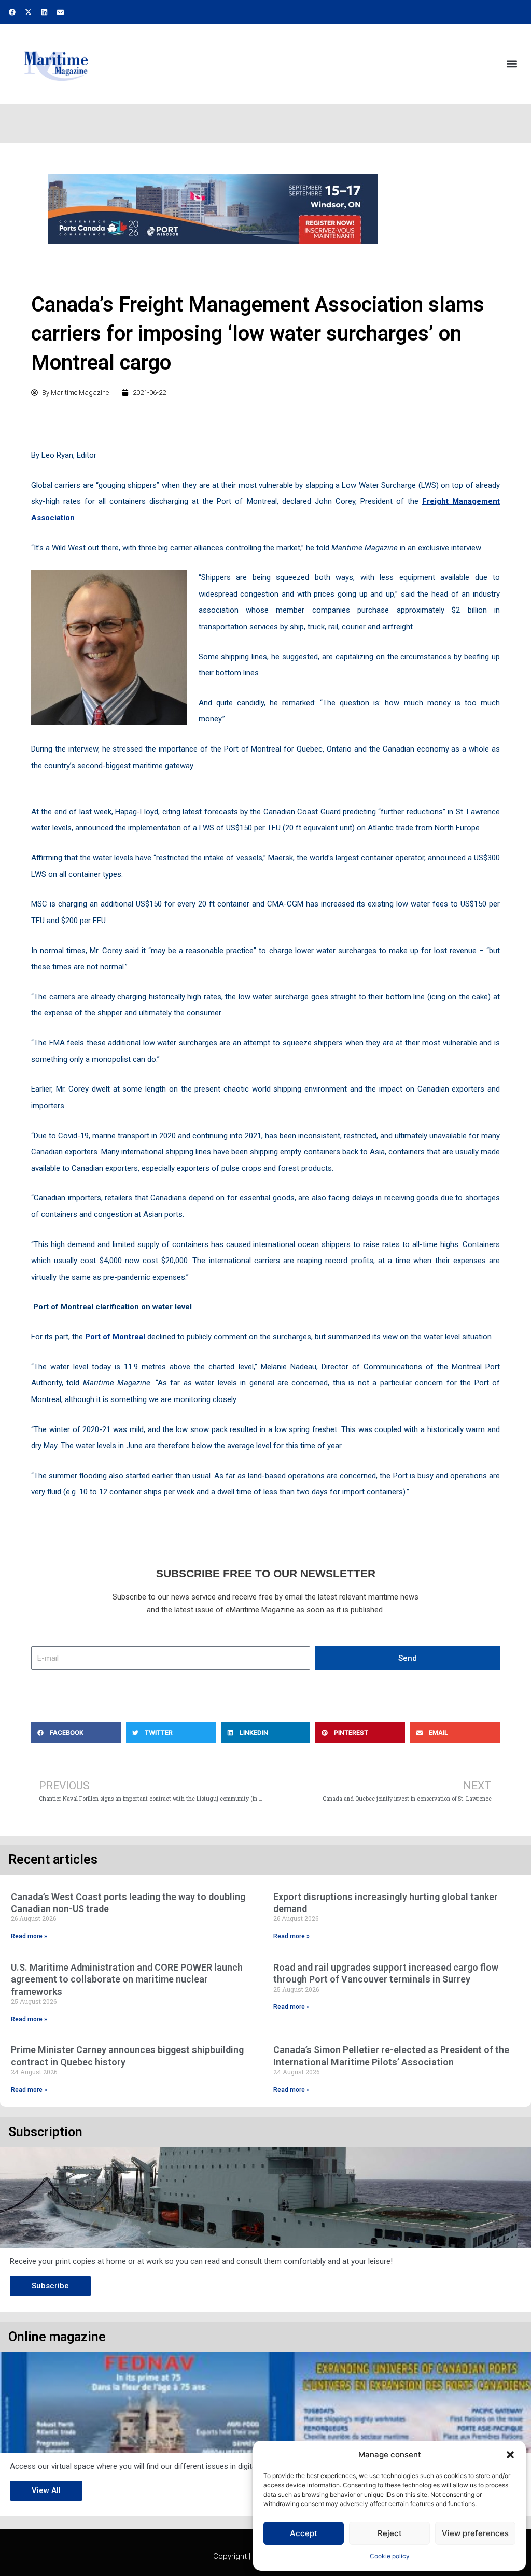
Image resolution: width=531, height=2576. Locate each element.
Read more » (29, 1936)
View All (46, 2490)
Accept (304, 2533)
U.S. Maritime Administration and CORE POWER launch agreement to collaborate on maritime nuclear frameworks (127, 1979)
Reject (390, 2533)
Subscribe (50, 2286)
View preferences (475, 2533)
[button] (510, 2455)
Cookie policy (390, 2556)
